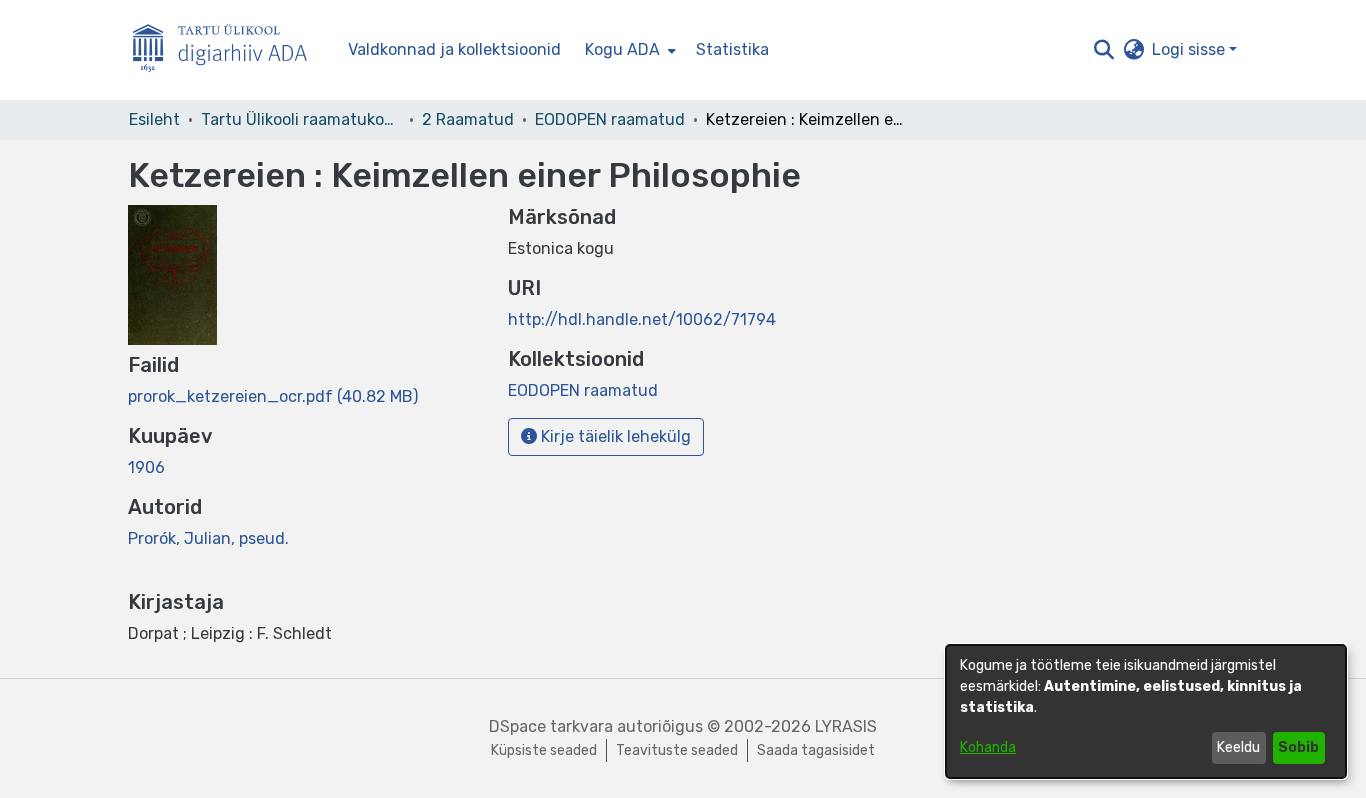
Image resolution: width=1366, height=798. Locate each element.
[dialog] (1146, 711)
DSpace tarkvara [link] (551, 726)
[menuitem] (628, 50)
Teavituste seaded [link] (677, 750)
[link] (273, 396)
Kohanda (988, 747)
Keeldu (1238, 747)
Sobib (1298, 747)
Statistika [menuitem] (732, 49)
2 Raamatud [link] (468, 119)
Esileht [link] (154, 119)
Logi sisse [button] (1190, 49)
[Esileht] (228, 50)
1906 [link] (146, 467)
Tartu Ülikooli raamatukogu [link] (301, 119)
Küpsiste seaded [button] (544, 750)
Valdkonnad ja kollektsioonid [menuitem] (454, 49)
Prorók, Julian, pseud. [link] (208, 538)
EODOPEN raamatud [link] (610, 119)
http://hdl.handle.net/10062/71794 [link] (642, 319)
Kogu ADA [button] (622, 49)
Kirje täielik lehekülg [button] (614, 436)
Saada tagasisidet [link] (816, 750)
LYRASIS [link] (846, 726)
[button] (1103, 50)
